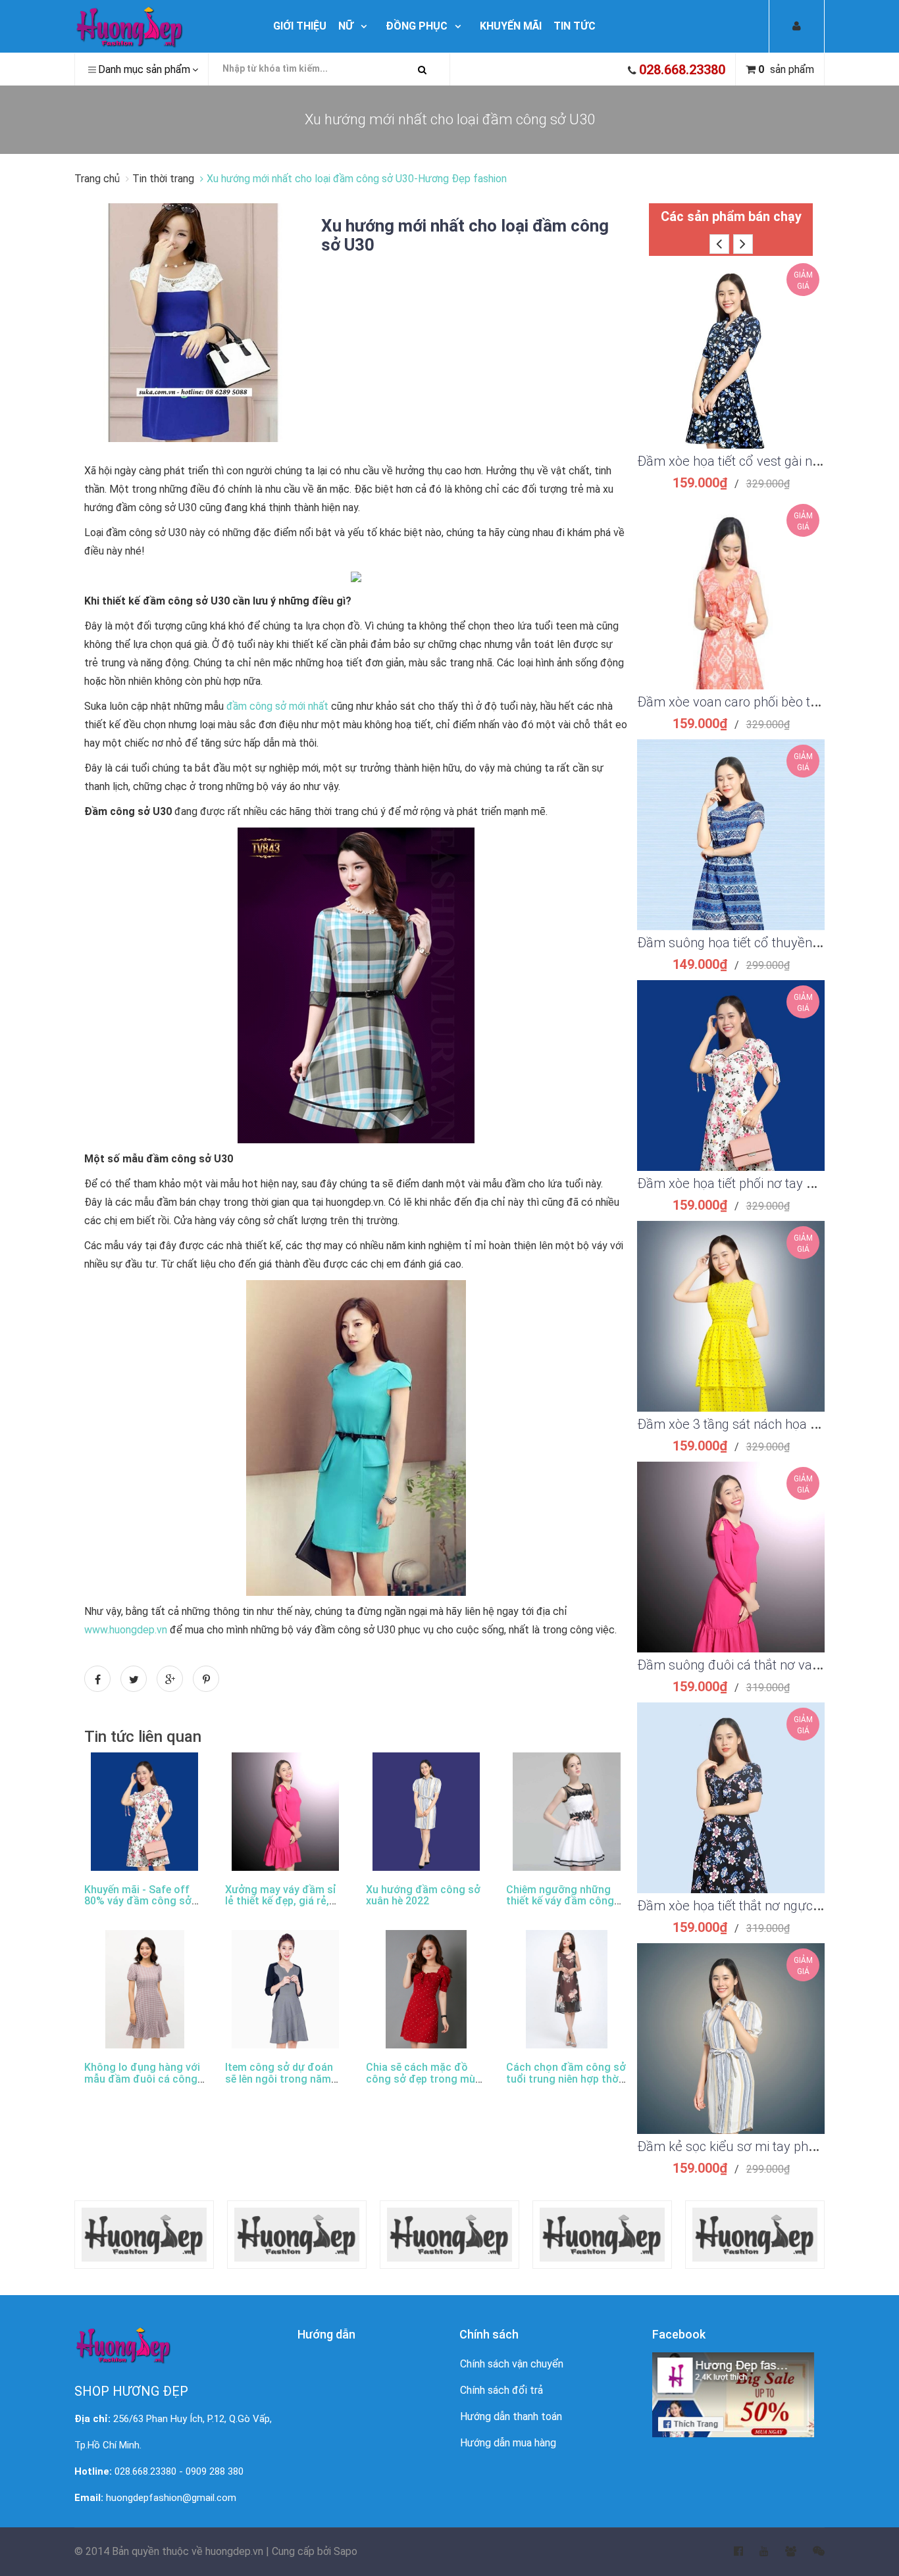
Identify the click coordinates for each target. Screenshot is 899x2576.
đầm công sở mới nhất (277, 706)
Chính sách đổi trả (501, 2390)
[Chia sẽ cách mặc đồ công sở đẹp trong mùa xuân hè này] (426, 1989)
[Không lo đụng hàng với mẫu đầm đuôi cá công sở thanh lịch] (145, 1989)
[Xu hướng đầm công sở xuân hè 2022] (426, 1812)
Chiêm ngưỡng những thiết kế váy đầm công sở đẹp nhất (560, 1901)
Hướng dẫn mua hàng (508, 2443)
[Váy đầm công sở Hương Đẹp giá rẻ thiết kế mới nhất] (161, 26)
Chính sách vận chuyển (512, 2364)
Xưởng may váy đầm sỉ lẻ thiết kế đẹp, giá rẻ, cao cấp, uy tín (281, 1901)
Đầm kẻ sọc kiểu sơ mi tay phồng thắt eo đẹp (768, 2146)
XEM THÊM (731, 337)
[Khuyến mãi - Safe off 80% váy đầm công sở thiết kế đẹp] (144, 1812)
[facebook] (730, 2552)
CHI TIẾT (731, 370)
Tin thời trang (163, 179)
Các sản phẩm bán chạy (731, 216)
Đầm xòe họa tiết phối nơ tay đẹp (733, 1183)
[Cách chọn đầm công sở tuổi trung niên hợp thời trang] (567, 1989)
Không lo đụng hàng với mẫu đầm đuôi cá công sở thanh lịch (142, 2079)
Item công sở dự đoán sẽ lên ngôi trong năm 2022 (279, 2079)
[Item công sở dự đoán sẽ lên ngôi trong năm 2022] (286, 1989)
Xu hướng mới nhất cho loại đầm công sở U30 (465, 235)
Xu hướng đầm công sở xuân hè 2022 (423, 1895)
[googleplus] (783, 2552)
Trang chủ (98, 179)
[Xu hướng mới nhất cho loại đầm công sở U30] (193, 322)
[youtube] (756, 2552)
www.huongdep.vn (126, 1630)
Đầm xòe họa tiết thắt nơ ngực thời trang (754, 1906)
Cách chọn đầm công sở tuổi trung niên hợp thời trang (566, 2079)
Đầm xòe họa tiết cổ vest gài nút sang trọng (763, 461)
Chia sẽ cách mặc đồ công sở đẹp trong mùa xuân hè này (424, 2079)
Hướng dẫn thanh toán (511, 2416)
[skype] (810, 2552)
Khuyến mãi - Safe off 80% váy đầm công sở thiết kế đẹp (138, 1901)
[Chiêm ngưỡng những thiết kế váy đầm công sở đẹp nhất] (567, 1812)
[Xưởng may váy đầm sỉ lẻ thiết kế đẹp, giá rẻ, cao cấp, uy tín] (285, 1812)
